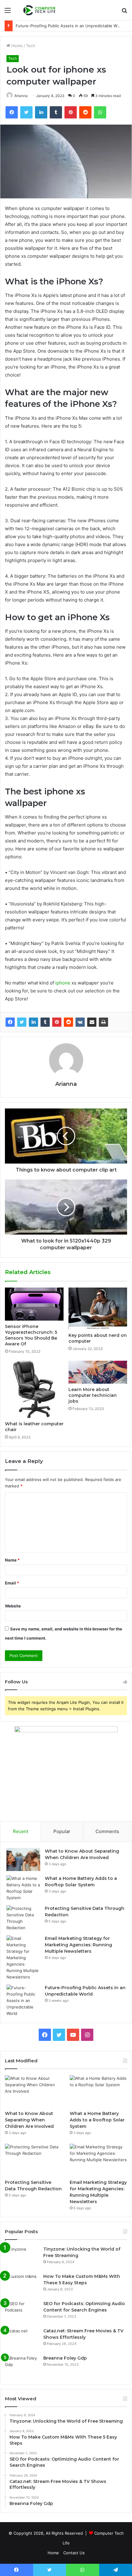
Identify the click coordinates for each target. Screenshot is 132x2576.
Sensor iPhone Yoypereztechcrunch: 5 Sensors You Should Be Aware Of (31, 1335)
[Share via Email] (92, 1022)
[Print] (103, 1022)
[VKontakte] (80, 1022)
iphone (63, 983)
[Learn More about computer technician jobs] (98, 1372)
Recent (21, 1831)
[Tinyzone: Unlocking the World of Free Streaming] (22, 2257)
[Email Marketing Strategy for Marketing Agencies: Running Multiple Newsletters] (23, 1958)
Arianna (66, 1084)
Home (16, 46)
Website (13, 1606)
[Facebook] (10, 1022)
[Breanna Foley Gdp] (22, 2366)
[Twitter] (22, 1022)
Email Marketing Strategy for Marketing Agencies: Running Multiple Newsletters (78, 1945)
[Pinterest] (57, 1022)
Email (12, 1583)
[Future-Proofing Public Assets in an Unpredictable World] (23, 2001)
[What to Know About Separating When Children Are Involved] (23, 1860)
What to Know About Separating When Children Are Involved (29, 2120)
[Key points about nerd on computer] (98, 1309)
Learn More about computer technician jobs (93, 1395)
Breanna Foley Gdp (65, 2358)
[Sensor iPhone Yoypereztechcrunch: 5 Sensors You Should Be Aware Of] (34, 1304)
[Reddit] (68, 1022)
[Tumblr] (45, 1022)
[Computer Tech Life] (40, 10)
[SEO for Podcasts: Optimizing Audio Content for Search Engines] (22, 2312)
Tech (31, 46)
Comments (107, 1831)
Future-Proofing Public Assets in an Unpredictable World (70, 26)
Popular (62, 1831)
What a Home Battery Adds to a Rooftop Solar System (97, 2120)
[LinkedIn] (33, 1022)
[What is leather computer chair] (34, 1389)
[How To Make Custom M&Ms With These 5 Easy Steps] (22, 2285)
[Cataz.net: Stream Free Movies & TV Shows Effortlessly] (22, 2339)
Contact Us (74, 2553)
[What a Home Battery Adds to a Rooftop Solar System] (23, 1888)
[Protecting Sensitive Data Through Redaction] (23, 1918)
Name (12, 1560)
